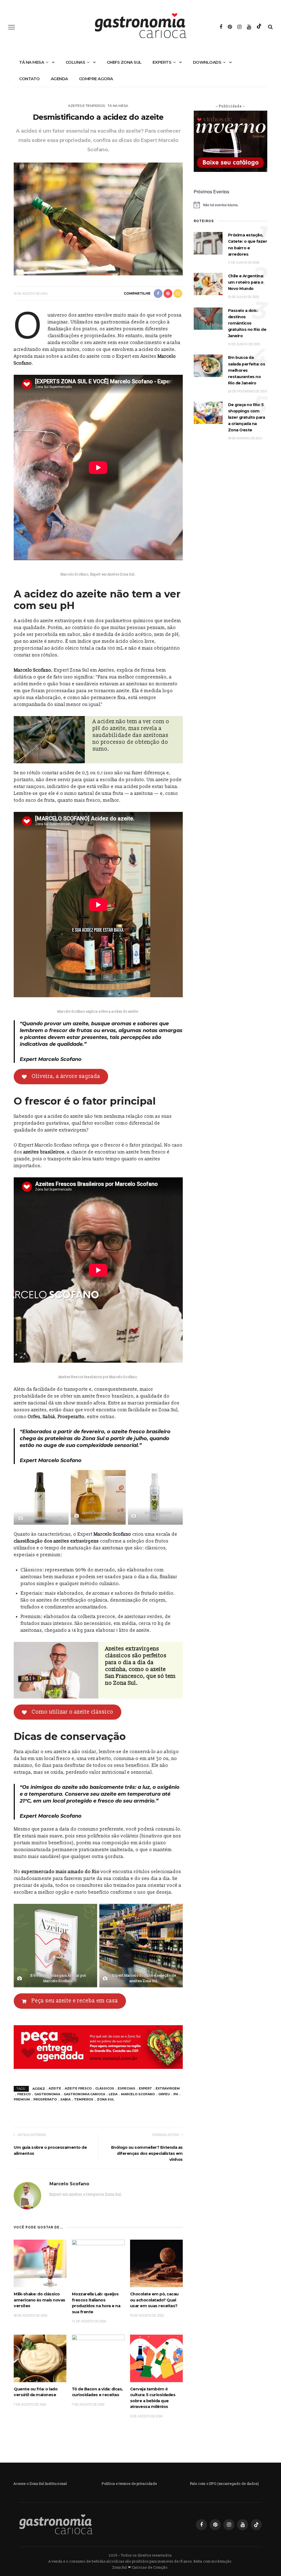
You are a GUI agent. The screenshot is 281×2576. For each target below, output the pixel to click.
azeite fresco (78, 2088)
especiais (127, 2088)
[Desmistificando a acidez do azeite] (98, 219)
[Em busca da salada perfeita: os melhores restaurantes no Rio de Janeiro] (208, 366)
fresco (24, 2094)
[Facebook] (221, 27)
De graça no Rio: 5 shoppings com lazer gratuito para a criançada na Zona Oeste (247, 417)
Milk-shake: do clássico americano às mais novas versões (40, 2300)
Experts (162, 62)
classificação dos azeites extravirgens (56, 1541)
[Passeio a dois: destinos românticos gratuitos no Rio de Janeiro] (208, 318)
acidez (39, 2088)
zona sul (106, 2099)
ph (176, 2094)
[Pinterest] (230, 27)
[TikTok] (259, 27)
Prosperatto (71, 1417)
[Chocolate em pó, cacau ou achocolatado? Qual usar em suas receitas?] (156, 2263)
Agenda (59, 79)
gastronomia (47, 2094)
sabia (65, 2099)
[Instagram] (239, 27)
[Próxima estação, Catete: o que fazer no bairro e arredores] (208, 243)
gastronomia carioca (84, 2094)
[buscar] (270, 27)
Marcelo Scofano (33, 670)
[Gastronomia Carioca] (56, 2524)
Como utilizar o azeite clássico (72, 1712)
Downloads (207, 62)
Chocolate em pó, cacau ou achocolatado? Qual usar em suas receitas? (154, 2300)
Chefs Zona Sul (124, 62)
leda (113, 2094)
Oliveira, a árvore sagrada (66, 1076)
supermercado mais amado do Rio (61, 1872)
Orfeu (34, 1417)
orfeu (164, 2094)
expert (145, 2088)
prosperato (45, 2099)
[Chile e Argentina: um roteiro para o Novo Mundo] (208, 284)
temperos (84, 2099)
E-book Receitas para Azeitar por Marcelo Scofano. (58, 1978)
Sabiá (49, 1417)
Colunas (75, 62)
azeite (55, 2088)
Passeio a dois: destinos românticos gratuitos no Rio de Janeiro (247, 323)
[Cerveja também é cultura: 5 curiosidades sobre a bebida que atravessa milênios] (156, 2358)
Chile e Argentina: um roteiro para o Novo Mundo (246, 282)
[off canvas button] (12, 27)
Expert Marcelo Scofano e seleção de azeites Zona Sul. (144, 1978)
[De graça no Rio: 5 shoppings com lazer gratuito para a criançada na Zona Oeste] (208, 413)
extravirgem (168, 2088)
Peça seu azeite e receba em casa (75, 2001)
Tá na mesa (32, 62)
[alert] (231, 205)
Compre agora (96, 79)
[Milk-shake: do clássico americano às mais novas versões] (40, 2263)
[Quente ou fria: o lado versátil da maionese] (40, 2358)
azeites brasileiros (44, 1152)
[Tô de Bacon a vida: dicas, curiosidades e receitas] (98, 2358)
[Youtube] (249, 27)
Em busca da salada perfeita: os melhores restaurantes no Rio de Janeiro (247, 370)
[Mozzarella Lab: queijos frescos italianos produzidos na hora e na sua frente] (98, 2263)
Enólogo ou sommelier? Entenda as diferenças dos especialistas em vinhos (147, 2153)
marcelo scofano (138, 2094)
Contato (29, 79)
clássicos (105, 2088)
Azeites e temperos (86, 106)
